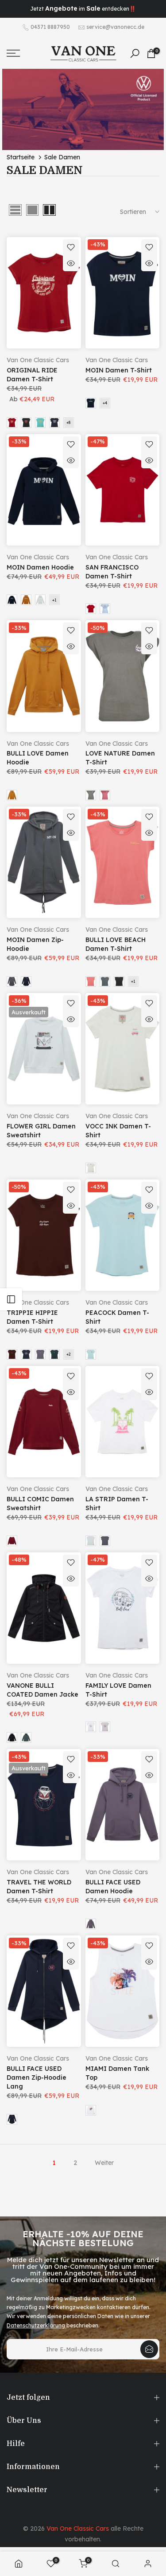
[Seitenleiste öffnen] (11, 1299)
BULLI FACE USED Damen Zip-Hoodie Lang (37, 2077)
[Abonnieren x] (149, 2349)
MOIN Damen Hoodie (40, 567)
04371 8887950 (50, 27)
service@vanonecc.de (115, 27)
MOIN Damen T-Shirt (119, 370)
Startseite (21, 157)
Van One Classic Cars (38, 360)
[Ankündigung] (83, 9)
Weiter (104, 2163)
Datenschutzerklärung (37, 2325)
